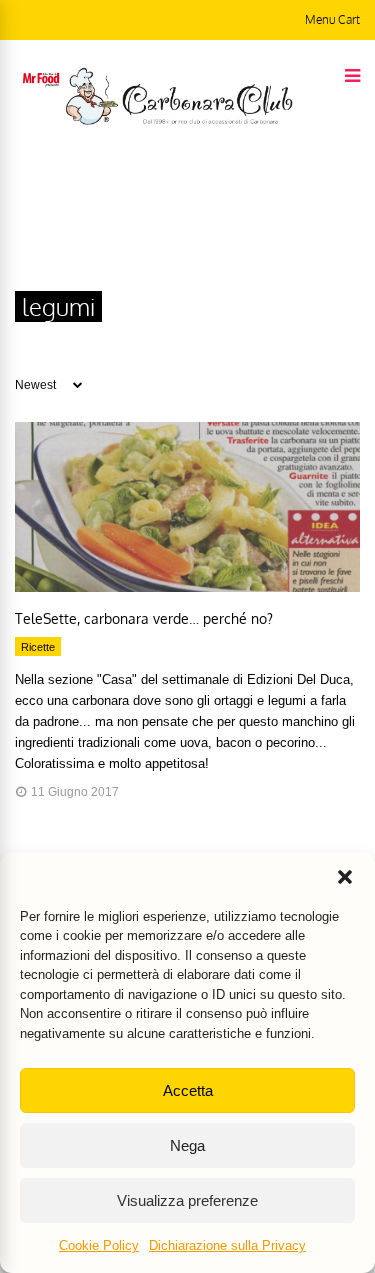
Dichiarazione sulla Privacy (227, 1245)
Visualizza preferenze (187, 1200)
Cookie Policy (99, 1245)
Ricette (38, 647)
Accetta (188, 1090)
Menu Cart (332, 19)
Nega (187, 1145)
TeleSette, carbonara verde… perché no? (144, 618)
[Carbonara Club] (179, 121)
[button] (345, 877)
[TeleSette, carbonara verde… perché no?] (187, 587)
